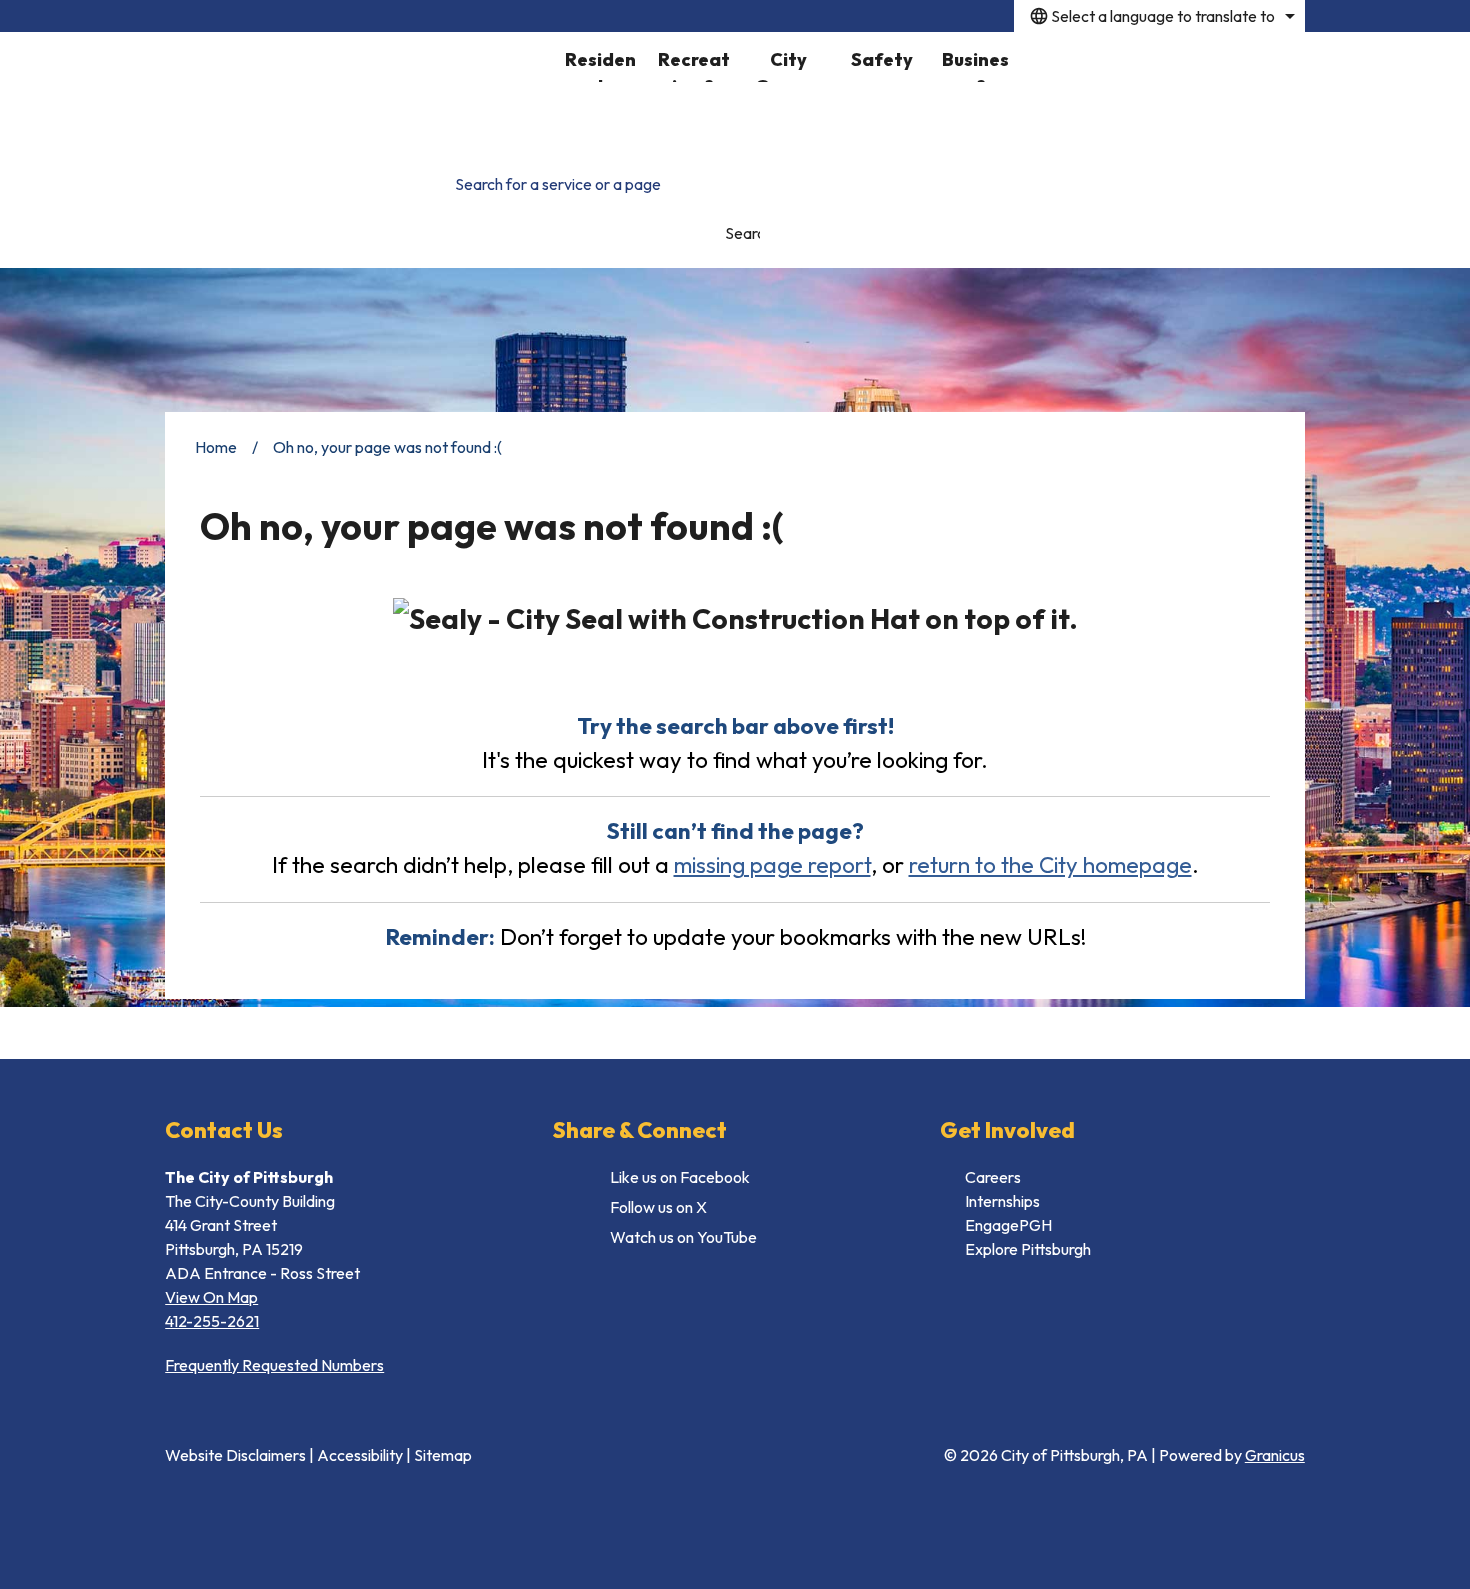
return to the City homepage (1050, 864)
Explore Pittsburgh (1028, 1249)
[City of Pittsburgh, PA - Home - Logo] (359, 90)
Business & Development (975, 65)
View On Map (211, 1297)
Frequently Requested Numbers (274, 1365)
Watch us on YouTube (683, 1237)
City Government (788, 65)
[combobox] (1159, 16)
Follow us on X (658, 1207)
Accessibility (360, 1455)
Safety (882, 59)
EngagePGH (1008, 1225)
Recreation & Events (694, 65)
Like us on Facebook (680, 1177)
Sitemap (443, 1455)
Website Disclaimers (235, 1455)
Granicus (1275, 1455)
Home (216, 447)
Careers (993, 1177)
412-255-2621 (212, 1321)
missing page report (772, 864)
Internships (1002, 1201)
